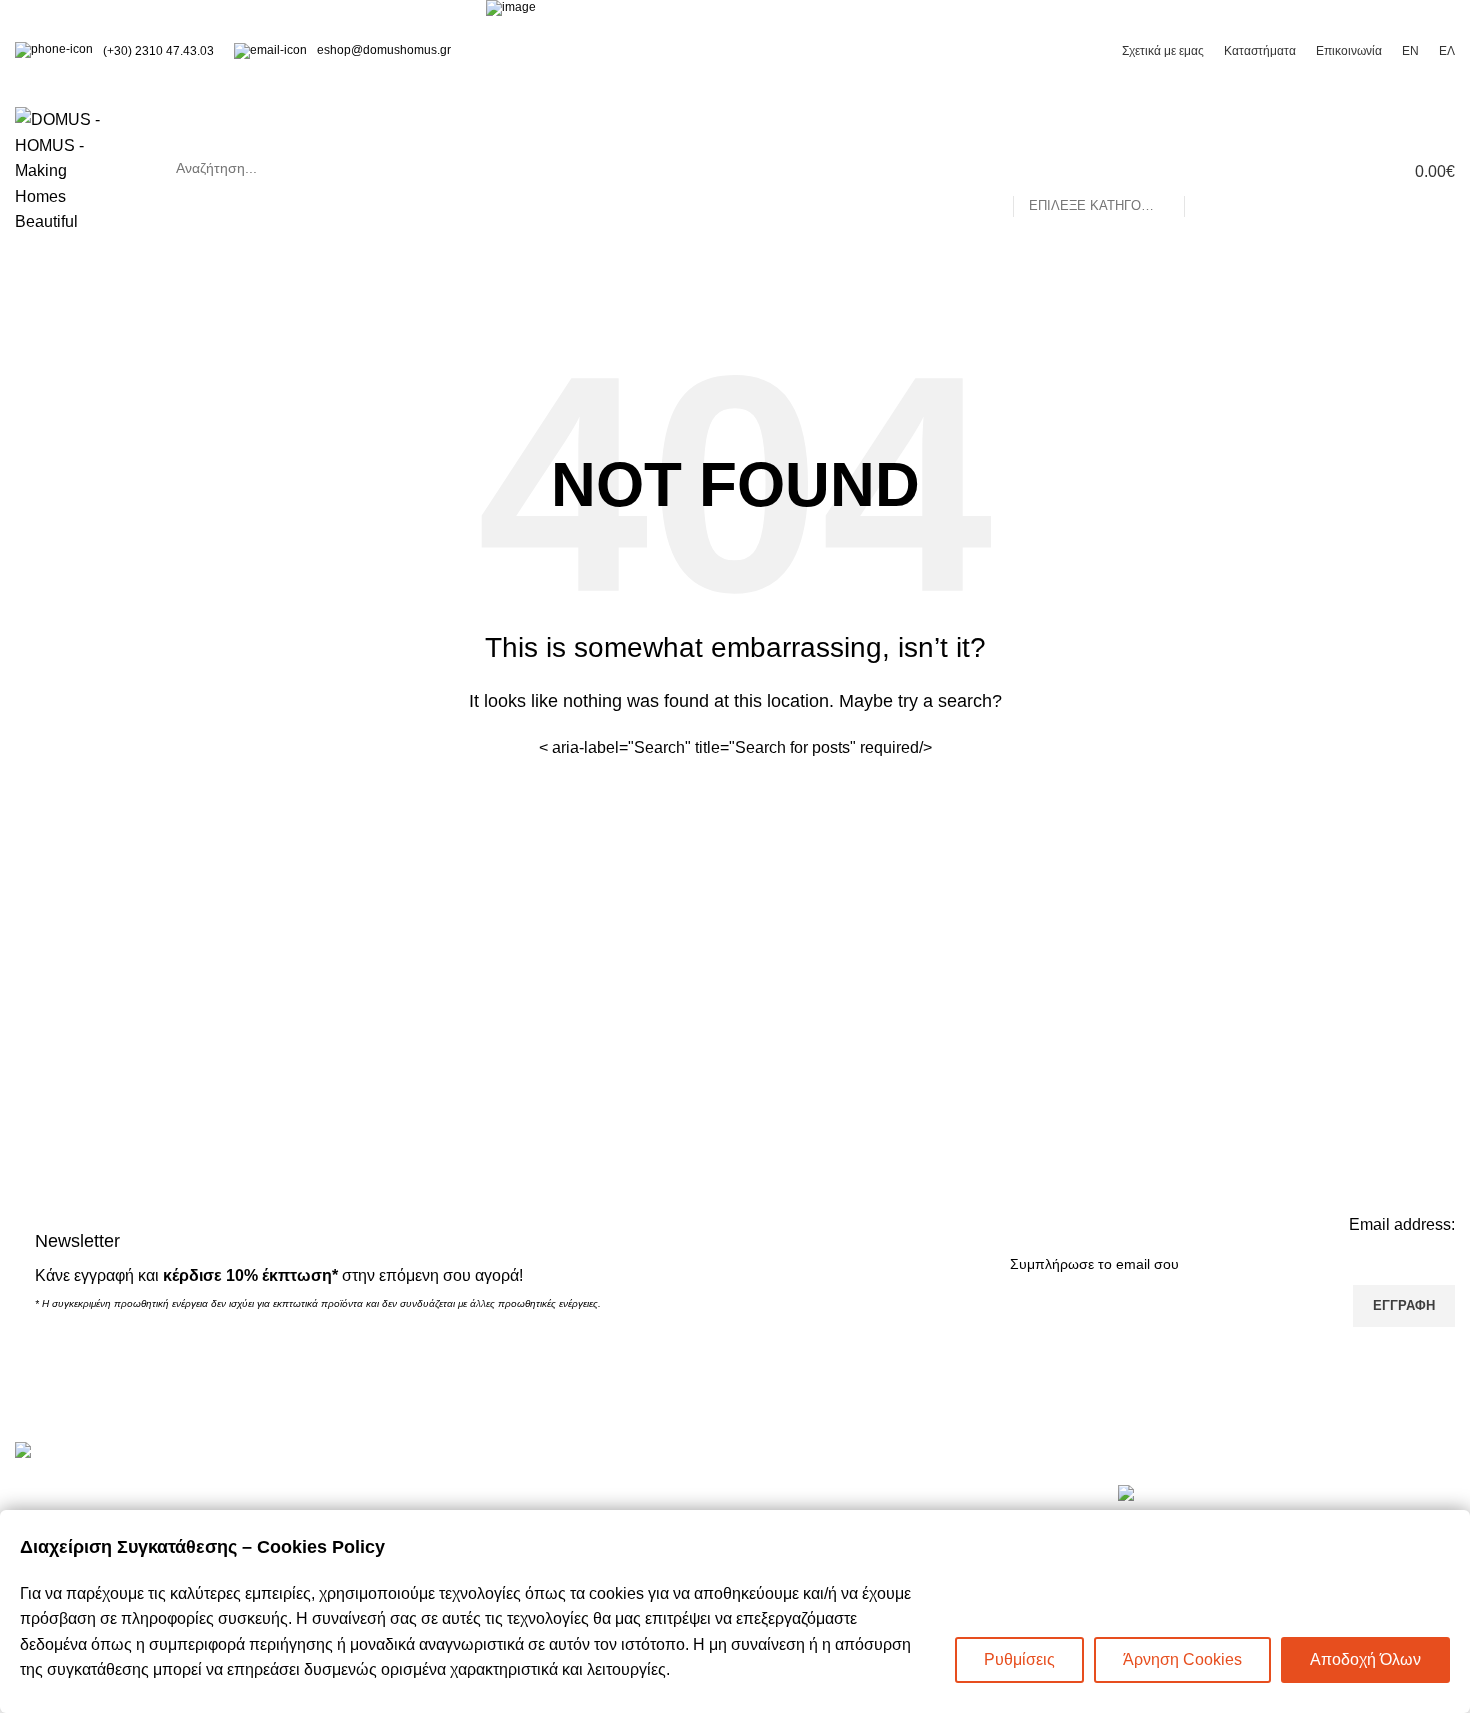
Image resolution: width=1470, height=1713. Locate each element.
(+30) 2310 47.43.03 (158, 51)
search (696, 168)
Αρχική (774, 1494)
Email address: (1402, 1224)
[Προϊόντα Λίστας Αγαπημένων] (1315, 171)
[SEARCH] (1208, 168)
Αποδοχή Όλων (1365, 1659)
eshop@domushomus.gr (384, 50)
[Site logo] (68, 169)
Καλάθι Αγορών (438, 1494)
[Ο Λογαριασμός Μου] (1279, 171)
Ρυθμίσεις (1019, 1659)
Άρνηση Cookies (1182, 1659)
